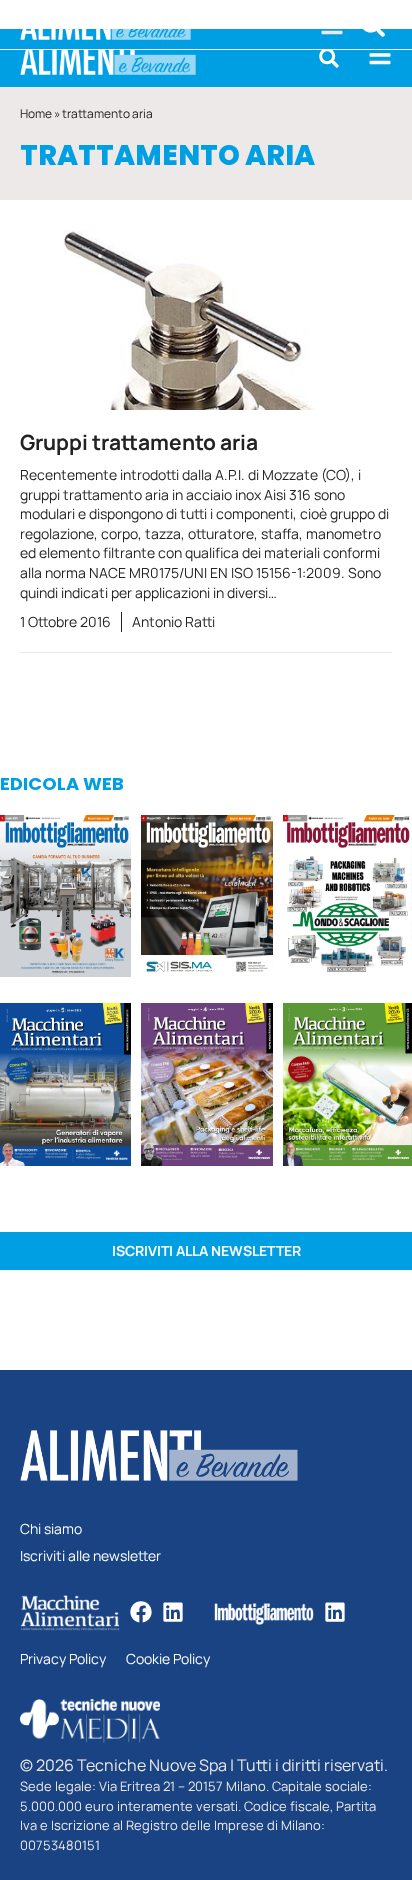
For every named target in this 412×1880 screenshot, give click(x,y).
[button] (329, 58)
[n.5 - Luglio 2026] (65, 899)
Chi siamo (51, 1529)
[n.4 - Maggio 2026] (206, 899)
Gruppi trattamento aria (139, 442)
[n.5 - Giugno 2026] (65, 1087)
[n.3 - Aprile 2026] (347, 899)
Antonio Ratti (173, 621)
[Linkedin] (173, 1612)
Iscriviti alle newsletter (90, 1556)
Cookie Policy (168, 1659)
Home (36, 113)
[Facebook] (141, 1612)
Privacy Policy (63, 1659)
